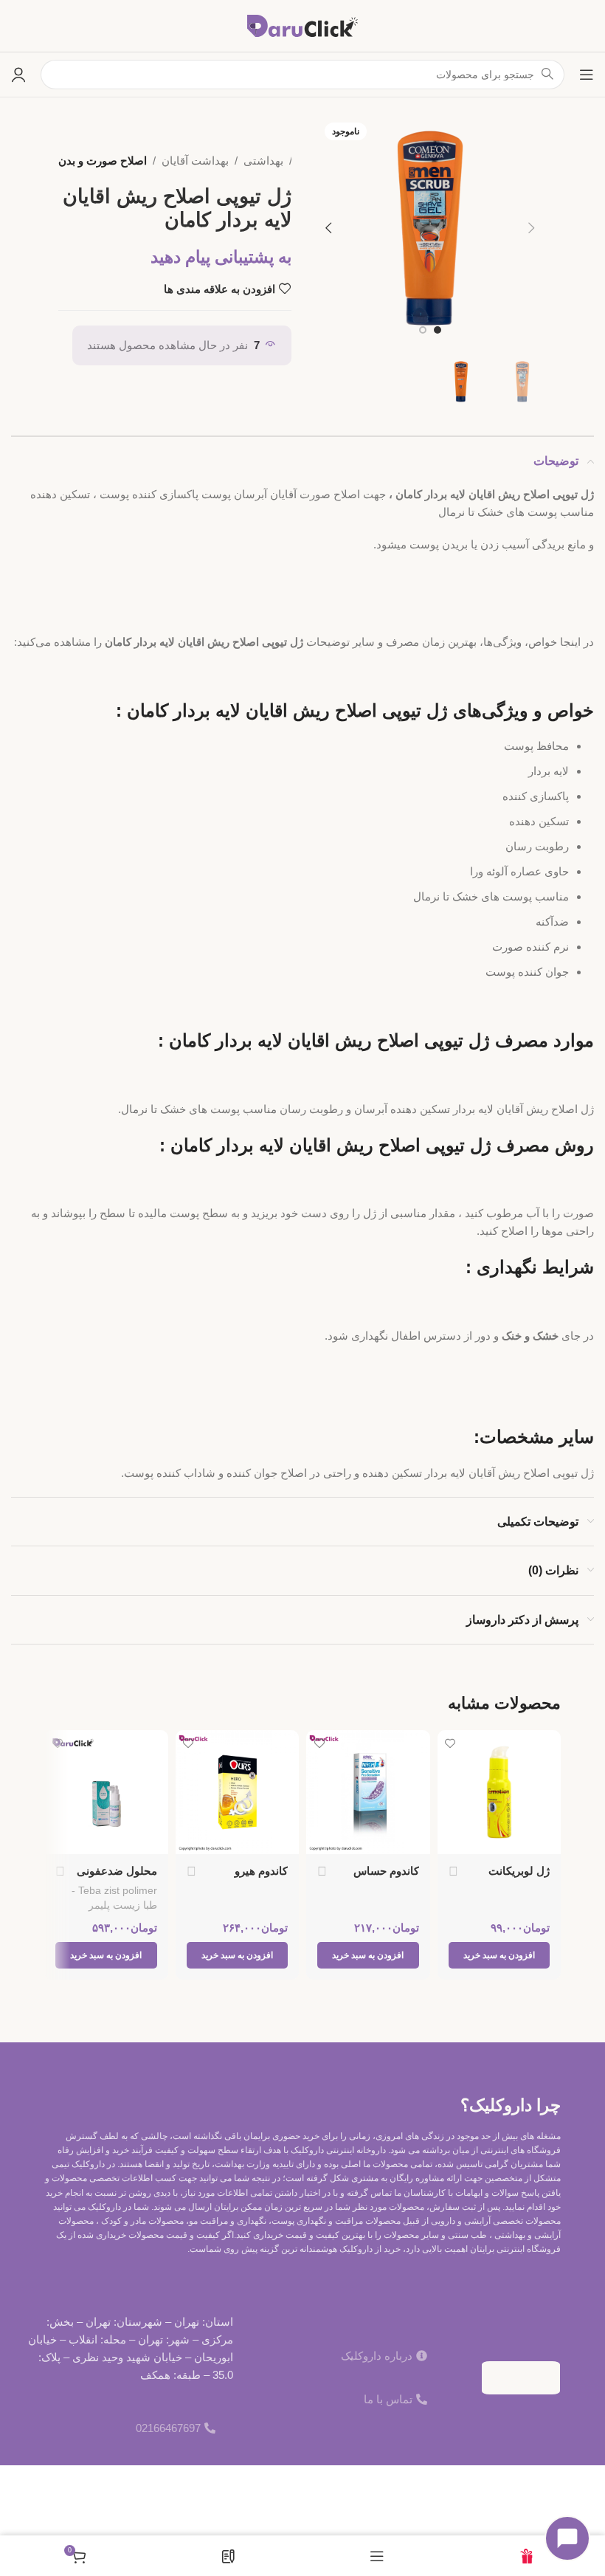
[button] (532, 228)
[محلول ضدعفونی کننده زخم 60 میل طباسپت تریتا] (106, 1792)
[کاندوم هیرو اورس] (238, 1792)
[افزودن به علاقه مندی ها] (450, 1743)
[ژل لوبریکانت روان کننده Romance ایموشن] (499, 1792)
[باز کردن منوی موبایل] (587, 75)
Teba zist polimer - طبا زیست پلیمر (114, 1898)
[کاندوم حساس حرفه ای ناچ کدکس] (368, 1792)
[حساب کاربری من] (18, 75)
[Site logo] (302, 25)
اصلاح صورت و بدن (103, 161)
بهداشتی (263, 161)
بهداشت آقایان (195, 161)
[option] (438, 330)
